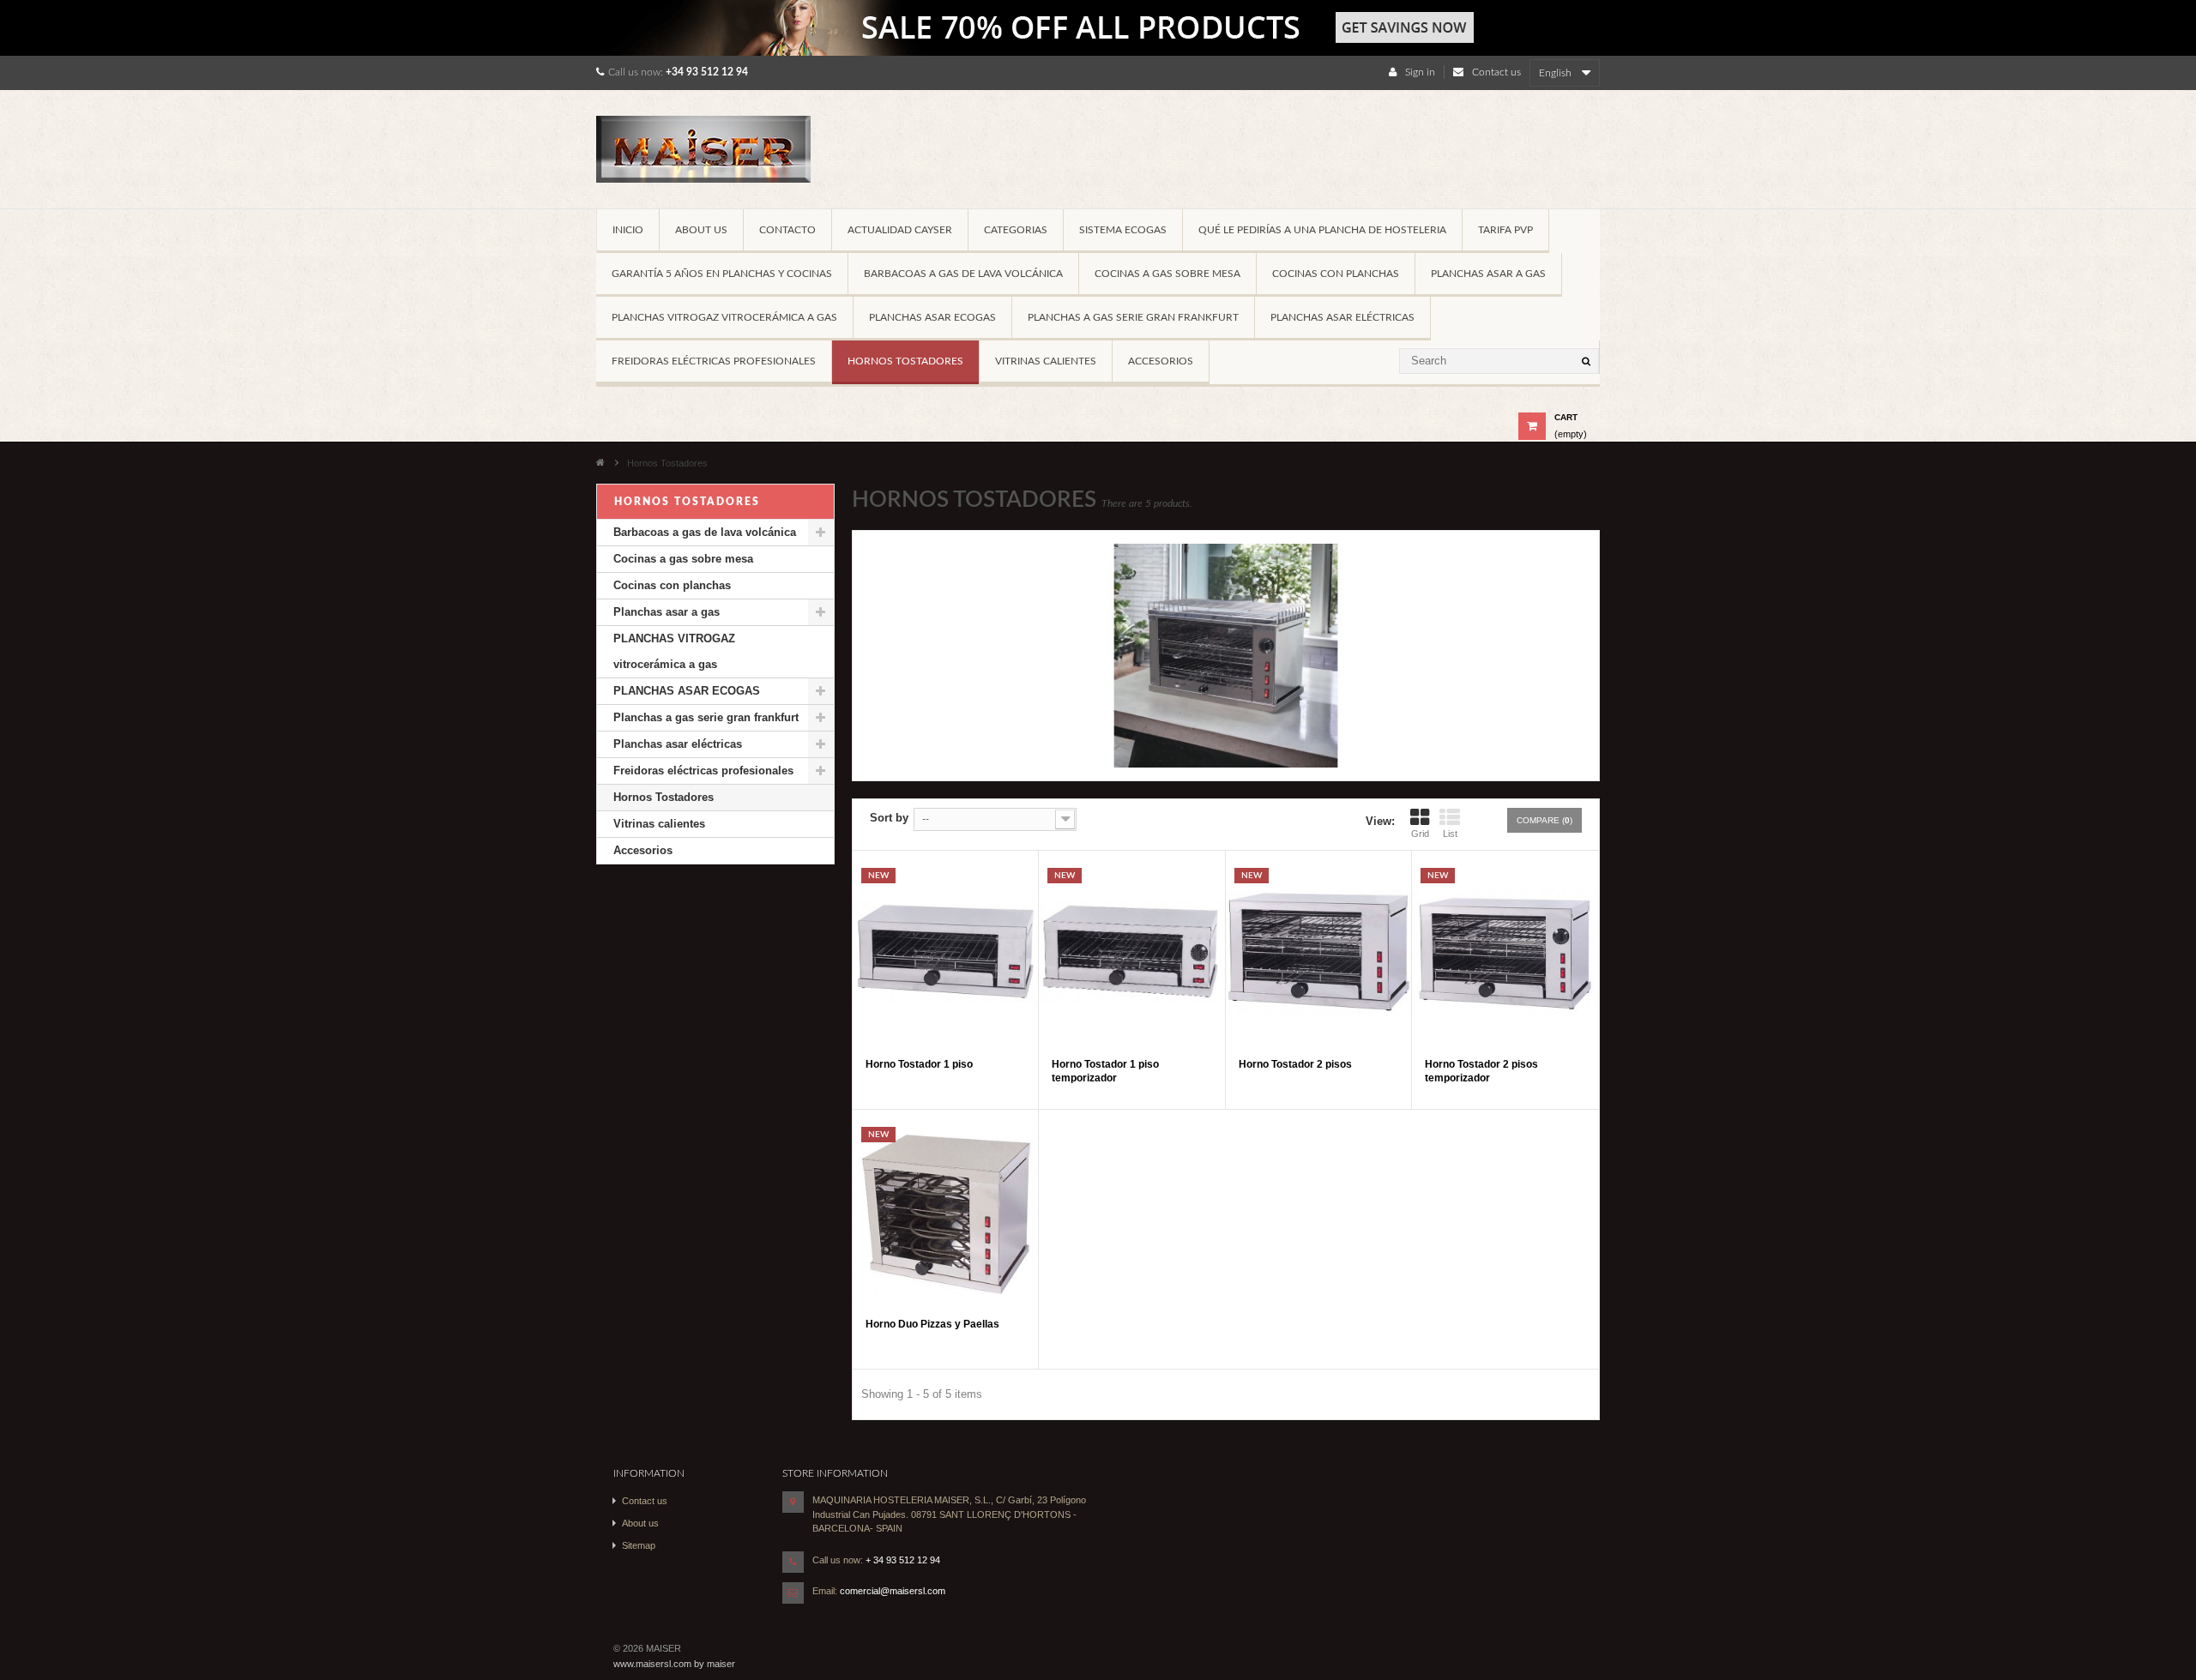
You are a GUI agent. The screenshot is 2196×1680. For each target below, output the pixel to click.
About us (701, 230)
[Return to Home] (600, 461)
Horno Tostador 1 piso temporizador (1105, 1071)
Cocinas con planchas (1336, 274)
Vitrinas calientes (1046, 361)
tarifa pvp (1505, 230)
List (1450, 834)
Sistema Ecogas (1123, 230)
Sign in (1420, 72)
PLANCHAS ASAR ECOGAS (932, 317)
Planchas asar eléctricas (1342, 317)
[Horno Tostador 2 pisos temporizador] (1505, 952)
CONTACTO (787, 230)
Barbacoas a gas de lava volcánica (963, 274)
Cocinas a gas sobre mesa (1167, 274)
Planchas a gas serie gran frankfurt (1133, 317)
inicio (628, 230)
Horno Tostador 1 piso (919, 1064)
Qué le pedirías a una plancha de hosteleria (1322, 230)
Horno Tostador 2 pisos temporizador (1481, 1071)
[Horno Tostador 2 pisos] (1319, 952)
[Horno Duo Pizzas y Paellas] (946, 1211)
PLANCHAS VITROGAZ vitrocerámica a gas (724, 317)
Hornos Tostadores (905, 361)
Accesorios (1161, 361)
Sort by (889, 818)
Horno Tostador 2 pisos (1295, 1064)
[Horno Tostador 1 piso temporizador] (1132, 952)
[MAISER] (715, 156)
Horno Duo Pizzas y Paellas (932, 1324)
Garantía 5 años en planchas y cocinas (722, 274)
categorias (1016, 230)
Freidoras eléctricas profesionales (714, 361)
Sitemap (639, 1545)
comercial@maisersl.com (893, 1591)
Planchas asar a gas (1488, 274)
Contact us (1496, 72)
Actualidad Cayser (900, 230)
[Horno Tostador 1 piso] (946, 952)
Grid (1420, 834)
